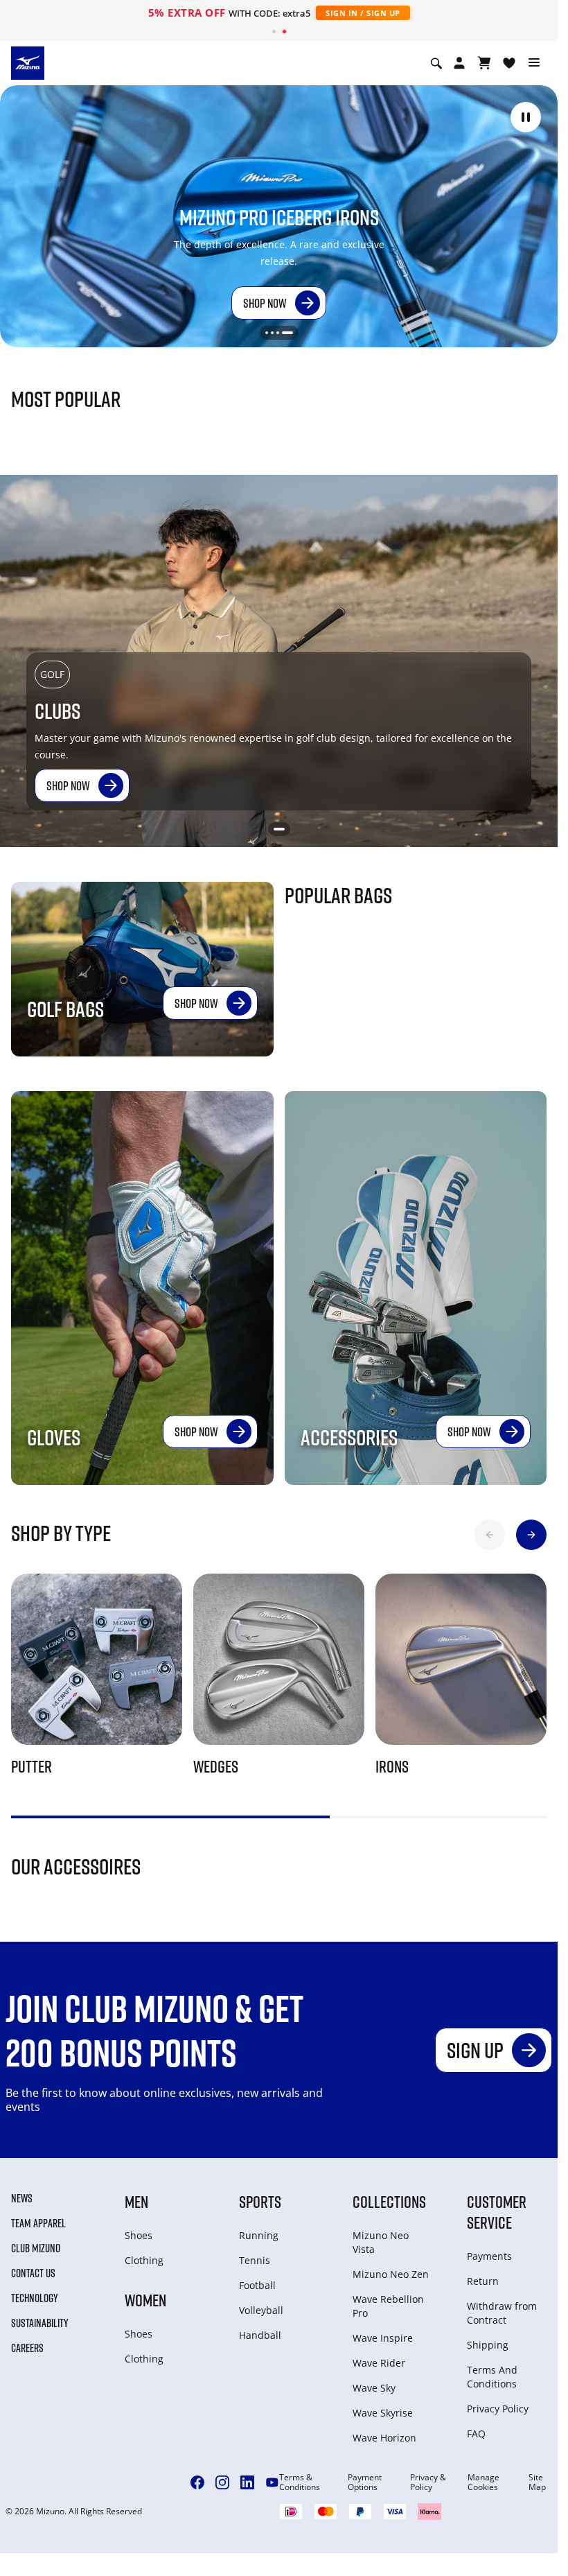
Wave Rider (379, 2363)
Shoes (139, 2235)
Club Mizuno (36, 2248)
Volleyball (261, 2310)
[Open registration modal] (459, 63)
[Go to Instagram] (222, 2482)
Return (483, 2281)
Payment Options (365, 2482)
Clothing (144, 2260)
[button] (526, 117)
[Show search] (436, 63)
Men (136, 2201)
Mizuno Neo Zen (391, 2274)
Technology (35, 2298)
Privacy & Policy (428, 2482)
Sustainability (40, 2323)
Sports (260, 2201)
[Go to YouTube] (272, 2482)
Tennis (255, 2260)
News (22, 2198)
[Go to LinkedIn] (247, 2482)
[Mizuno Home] (28, 62)
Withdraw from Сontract (502, 2313)
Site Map (537, 2482)
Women (145, 2300)
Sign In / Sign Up (363, 13)
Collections (389, 2201)
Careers (27, 2348)
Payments (489, 2256)
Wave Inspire (383, 2338)
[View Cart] (484, 63)
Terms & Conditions (300, 2482)
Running (259, 2235)
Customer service (497, 2212)
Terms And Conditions (492, 2377)
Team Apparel (38, 2223)
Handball (260, 2335)
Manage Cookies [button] (483, 2482)
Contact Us (33, 2273)
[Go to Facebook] (197, 2482)
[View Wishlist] (509, 63)
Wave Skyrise (383, 2413)
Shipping (488, 2345)
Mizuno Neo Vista (381, 2242)
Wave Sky (374, 2388)
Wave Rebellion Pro (388, 2306)
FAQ (476, 2434)
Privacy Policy (498, 2409)
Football (257, 2285)
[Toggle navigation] (534, 63)
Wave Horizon (384, 2438)
